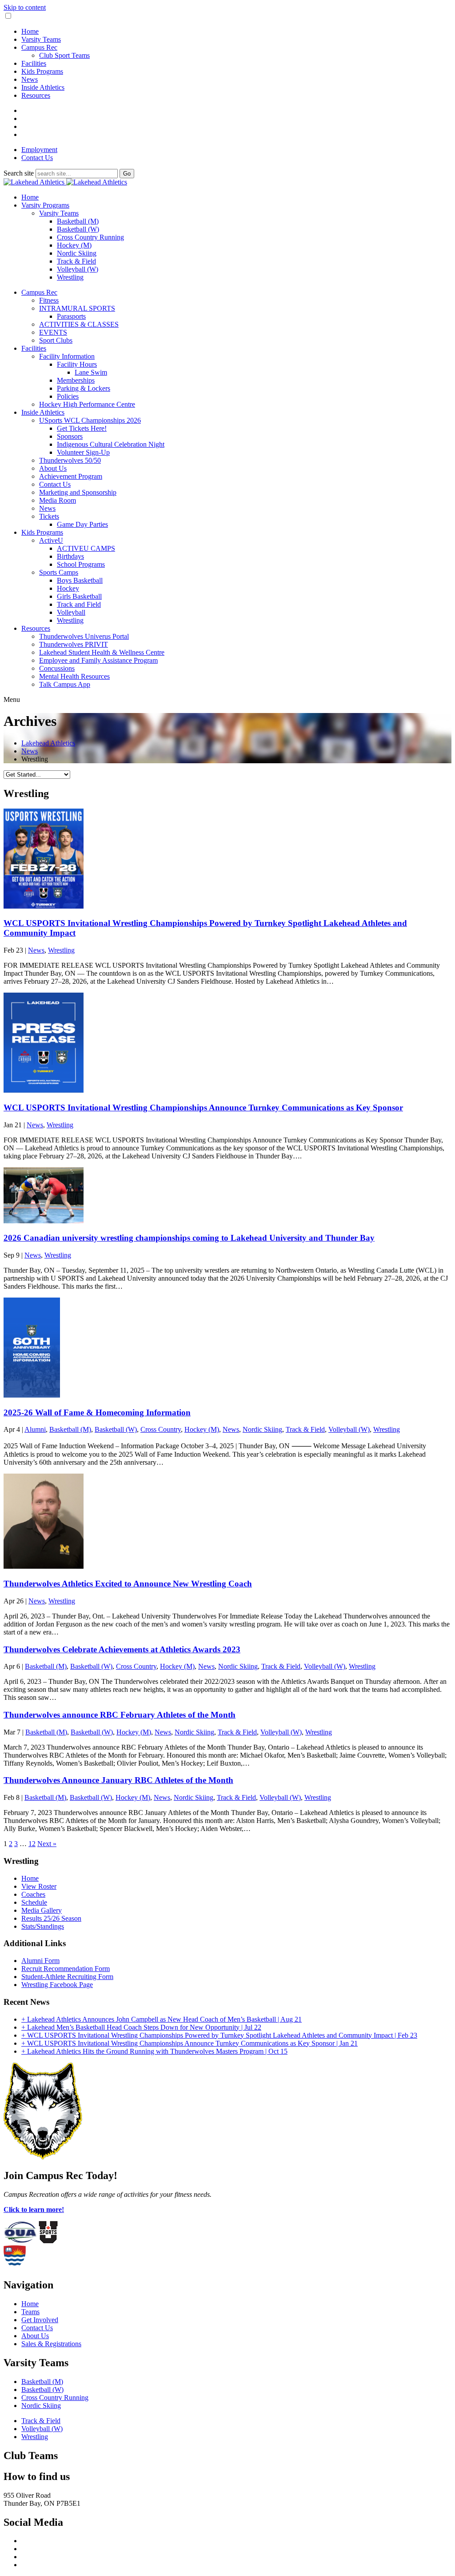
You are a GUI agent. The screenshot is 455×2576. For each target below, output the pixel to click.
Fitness (49, 300)
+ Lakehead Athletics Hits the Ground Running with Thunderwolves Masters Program (154, 2051)
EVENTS (53, 332)
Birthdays (70, 556)
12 (32, 1844)
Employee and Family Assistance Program (98, 660)
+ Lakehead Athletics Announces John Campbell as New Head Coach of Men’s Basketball (162, 2019)
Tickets (49, 516)
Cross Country (161, 1429)
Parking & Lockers (84, 388)
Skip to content (25, 7)
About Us (53, 468)
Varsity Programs (45, 205)
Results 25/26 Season (51, 1918)
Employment (39, 150)
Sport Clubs (56, 340)
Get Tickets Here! (82, 428)
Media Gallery (42, 1910)
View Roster (39, 1886)
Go (127, 174)
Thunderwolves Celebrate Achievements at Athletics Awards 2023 (122, 1649)
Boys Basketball (80, 580)
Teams (30, 2312)
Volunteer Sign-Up (83, 452)
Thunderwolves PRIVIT (74, 644)
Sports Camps (59, 572)
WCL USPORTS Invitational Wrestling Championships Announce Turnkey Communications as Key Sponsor (203, 1108)
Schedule (34, 1902)
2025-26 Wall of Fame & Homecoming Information (97, 1412)
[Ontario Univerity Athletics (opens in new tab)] (20, 2241)
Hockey (68, 588)
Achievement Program (71, 476)
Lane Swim (91, 372)
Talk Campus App (65, 684)
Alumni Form (40, 1961)
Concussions (57, 668)
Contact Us (37, 158)
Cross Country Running (90, 237)
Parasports (71, 316)
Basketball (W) (78, 229)
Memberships (76, 380)
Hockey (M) (74, 245)
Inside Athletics (43, 87)
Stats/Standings (43, 1926)
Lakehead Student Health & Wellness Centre (102, 652)
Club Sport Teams (64, 55)
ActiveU (51, 540)
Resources (36, 95)
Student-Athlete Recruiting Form (67, 1977)
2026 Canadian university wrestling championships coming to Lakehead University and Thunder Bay (189, 1238)
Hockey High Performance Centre (87, 404)
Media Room (58, 500)
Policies (68, 396)
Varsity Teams (41, 39)
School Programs (81, 564)
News (30, 79)
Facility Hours (77, 364)
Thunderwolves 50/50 (70, 460)
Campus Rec (39, 47)
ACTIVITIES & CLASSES (79, 324)
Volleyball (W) (78, 269)
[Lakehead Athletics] (65, 182)
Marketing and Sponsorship (78, 492)
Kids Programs (42, 71)
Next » (47, 1844)
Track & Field (76, 261)
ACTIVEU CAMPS (86, 548)
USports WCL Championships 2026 (90, 420)
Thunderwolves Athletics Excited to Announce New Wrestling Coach (128, 1584)
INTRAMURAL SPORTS (77, 308)
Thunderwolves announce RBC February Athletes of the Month (120, 1715)
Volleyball (71, 612)
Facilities (34, 63)
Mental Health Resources (74, 676)
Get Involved (40, 2320)
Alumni (35, 1429)
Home (30, 31)
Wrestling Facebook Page (57, 1985)
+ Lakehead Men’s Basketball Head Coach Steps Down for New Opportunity (141, 2027)
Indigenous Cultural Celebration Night (111, 444)
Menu (12, 699)
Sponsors (70, 436)
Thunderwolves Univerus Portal (84, 636)
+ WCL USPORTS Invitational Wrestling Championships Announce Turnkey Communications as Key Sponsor (190, 2043)
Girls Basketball (79, 596)
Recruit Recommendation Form (66, 1969)
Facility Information (67, 356)
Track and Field (79, 604)
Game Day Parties (82, 524)
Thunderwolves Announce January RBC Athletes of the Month (118, 1780)
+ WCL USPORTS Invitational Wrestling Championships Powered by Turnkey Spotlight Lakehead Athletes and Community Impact (219, 2035)
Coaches (33, 1894)
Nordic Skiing (77, 253)
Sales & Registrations (51, 2344)
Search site (19, 173)
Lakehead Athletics (48, 743)
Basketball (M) (78, 221)
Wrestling (70, 277)
